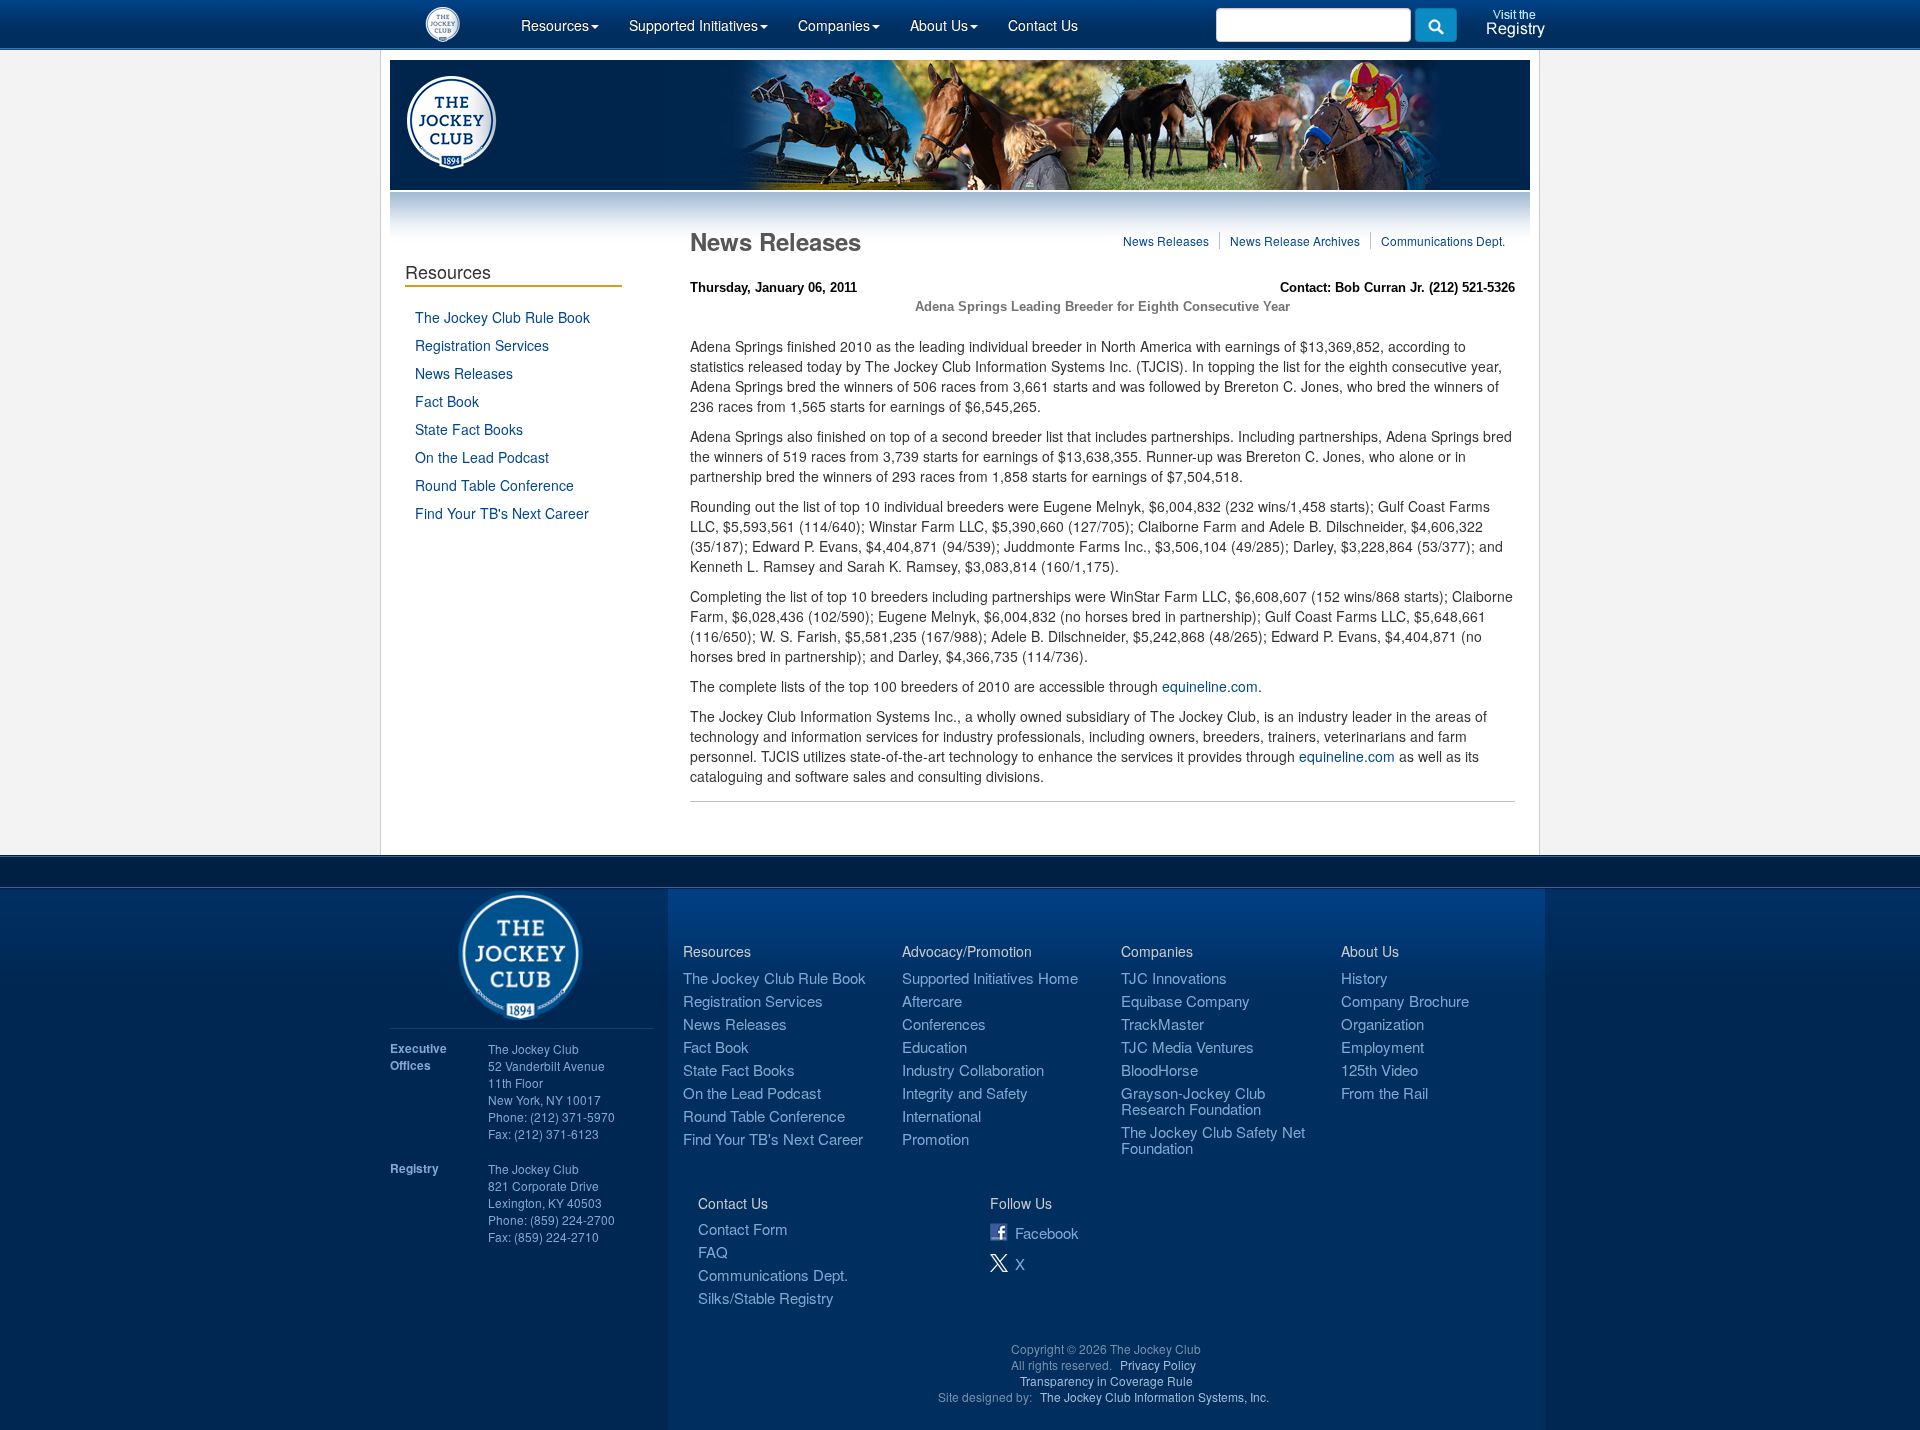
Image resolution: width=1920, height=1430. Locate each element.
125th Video (1379, 1069)
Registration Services (482, 345)
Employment (1382, 1046)
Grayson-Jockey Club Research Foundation (1193, 1100)
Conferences (944, 1023)
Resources (555, 25)
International (941, 1115)
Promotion (935, 1138)
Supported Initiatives (693, 25)
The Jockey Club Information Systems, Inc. (1154, 1396)
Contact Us (1043, 25)
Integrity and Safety (965, 1092)
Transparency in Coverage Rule (1106, 1380)
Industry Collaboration (973, 1069)
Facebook (1047, 1232)
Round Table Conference (494, 485)
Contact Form (743, 1228)
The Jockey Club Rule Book (502, 317)
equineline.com (1210, 686)
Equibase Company (1185, 1000)
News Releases (464, 373)
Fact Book (447, 401)
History (1364, 977)
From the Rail (1384, 1092)
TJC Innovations (1174, 977)
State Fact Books (469, 429)
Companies (834, 25)
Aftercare (932, 1000)
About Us (939, 25)
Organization (1382, 1023)
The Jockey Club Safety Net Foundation (1213, 1139)
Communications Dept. (1443, 240)
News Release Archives (1295, 240)
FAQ (713, 1251)
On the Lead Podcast (482, 457)
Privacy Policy (1158, 1364)
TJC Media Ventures (1187, 1046)
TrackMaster (1162, 1023)
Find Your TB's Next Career (502, 513)
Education (934, 1046)
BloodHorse (1159, 1069)
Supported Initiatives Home (990, 977)
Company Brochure (1405, 1000)
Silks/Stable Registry (766, 1297)
